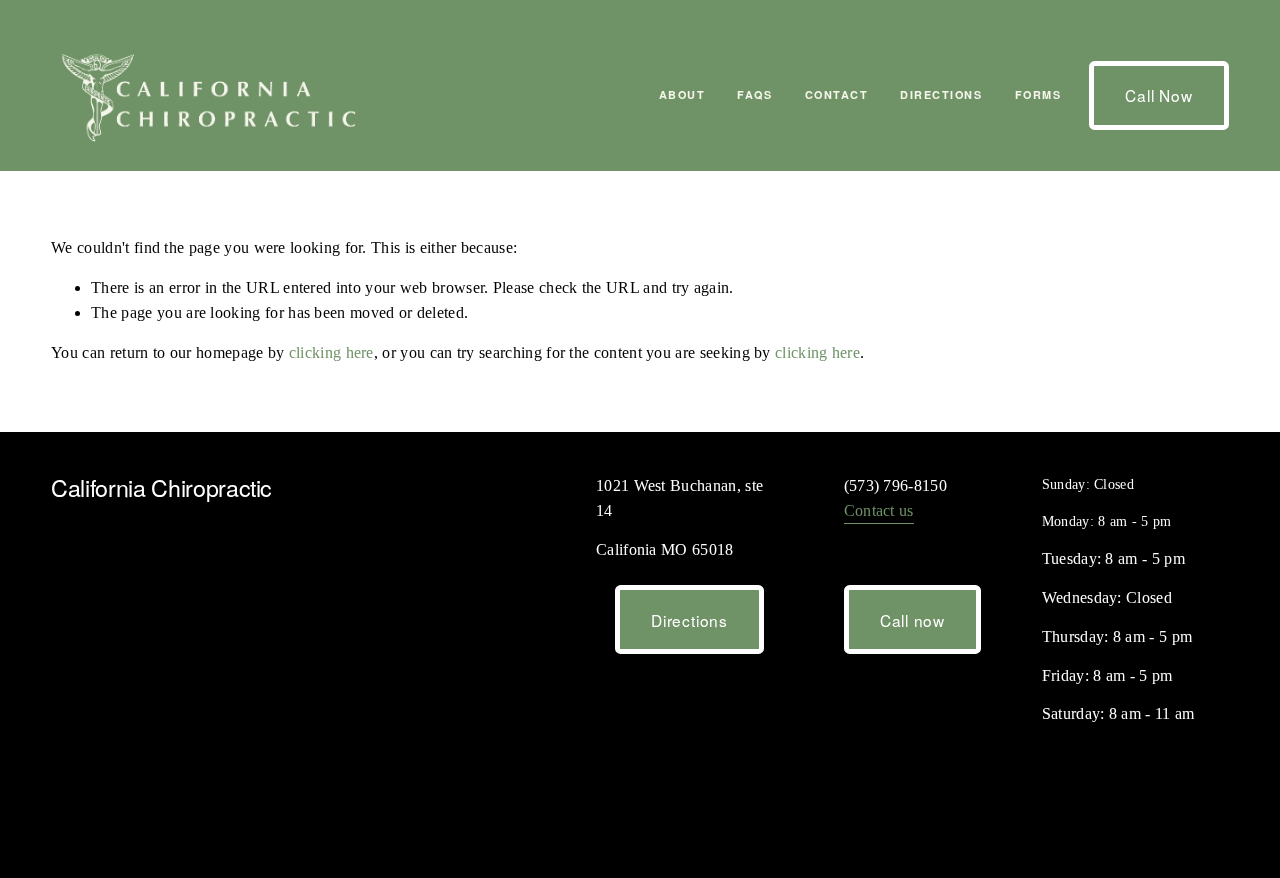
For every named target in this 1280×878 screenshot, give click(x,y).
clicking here (331, 352)
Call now (912, 620)
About (682, 94)
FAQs (754, 94)
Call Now (1158, 95)
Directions (941, 94)
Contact (837, 94)
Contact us (879, 510)
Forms (1038, 94)
